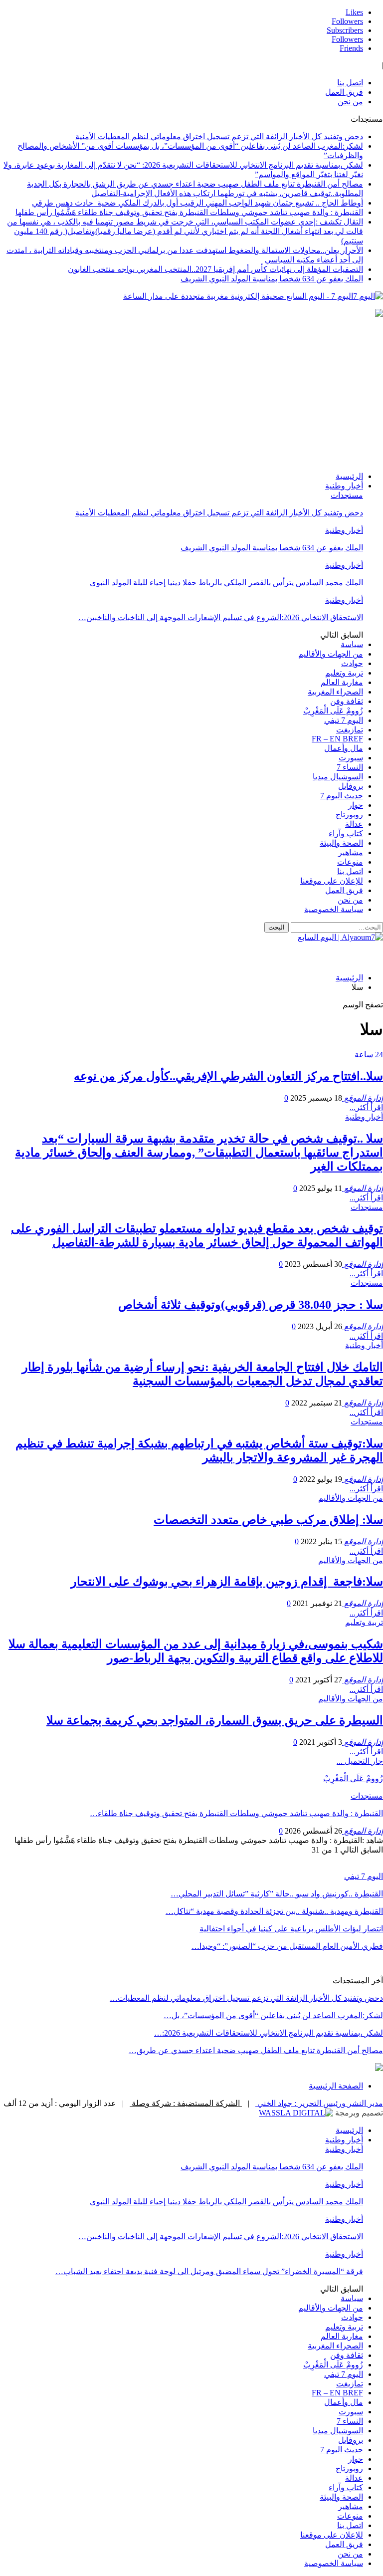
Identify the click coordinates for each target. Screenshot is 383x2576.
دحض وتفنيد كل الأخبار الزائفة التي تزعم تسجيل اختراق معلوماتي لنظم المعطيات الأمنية (219, 136)
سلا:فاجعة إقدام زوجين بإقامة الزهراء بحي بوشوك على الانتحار (227, 1582)
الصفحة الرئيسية (336, 2086)
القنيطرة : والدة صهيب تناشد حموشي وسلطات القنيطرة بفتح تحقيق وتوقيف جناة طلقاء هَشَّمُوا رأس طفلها (189, 212)
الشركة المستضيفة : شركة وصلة (186, 2103)
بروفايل (351, 786)
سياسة (352, 644)
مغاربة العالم (342, 682)
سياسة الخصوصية (334, 909)
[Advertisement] (191, 394)
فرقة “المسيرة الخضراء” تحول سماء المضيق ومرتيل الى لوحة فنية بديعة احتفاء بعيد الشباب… (209, 2271)
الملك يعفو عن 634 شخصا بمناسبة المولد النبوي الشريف (272, 279)
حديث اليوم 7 (342, 796)
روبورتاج (349, 815)
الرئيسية (349, 476)
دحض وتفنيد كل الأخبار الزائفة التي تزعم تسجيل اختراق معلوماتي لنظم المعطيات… (246, 1998)
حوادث (352, 663)
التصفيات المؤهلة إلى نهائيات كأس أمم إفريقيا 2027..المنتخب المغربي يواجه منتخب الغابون (215, 269)
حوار (356, 805)
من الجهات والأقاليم (331, 654)
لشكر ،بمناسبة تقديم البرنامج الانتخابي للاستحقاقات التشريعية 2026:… (269, 2033)
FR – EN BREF (337, 739)
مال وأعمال (344, 748)
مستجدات (347, 495)
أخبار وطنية (344, 486)
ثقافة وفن (347, 701)
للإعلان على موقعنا (332, 881)
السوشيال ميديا (338, 777)
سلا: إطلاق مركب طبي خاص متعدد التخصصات (268, 1520)
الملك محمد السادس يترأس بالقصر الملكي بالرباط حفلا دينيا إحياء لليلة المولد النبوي (226, 583)
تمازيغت (350, 730)
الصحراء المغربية (335, 692)
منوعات (350, 862)
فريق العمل (344, 92)
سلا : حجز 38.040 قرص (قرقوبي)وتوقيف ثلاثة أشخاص (251, 1305)
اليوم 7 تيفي (344, 720)
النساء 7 (350, 767)
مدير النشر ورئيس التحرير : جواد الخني (319, 2103)
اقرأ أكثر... (366, 1107)
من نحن (350, 102)
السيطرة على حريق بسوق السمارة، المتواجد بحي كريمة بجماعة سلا (215, 1720)
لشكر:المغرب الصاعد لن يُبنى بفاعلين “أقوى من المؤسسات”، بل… (273, 2015)
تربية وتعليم (344, 673)
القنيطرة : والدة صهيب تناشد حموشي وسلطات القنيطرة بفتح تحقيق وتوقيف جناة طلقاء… (236, 1813)
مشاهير (351, 852)
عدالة (354, 824)
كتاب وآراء (346, 833)
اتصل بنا (350, 83)
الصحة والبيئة (341, 843)
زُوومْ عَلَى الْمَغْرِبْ (333, 711)
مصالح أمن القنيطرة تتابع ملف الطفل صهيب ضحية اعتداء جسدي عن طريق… (256, 2050)
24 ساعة (369, 1054)
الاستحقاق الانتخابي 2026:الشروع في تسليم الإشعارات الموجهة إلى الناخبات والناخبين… (221, 617)
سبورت (351, 758)
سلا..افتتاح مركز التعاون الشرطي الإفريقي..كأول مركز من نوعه (228, 1076)
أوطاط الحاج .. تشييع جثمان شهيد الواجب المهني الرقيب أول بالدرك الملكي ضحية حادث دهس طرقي (197, 203)
